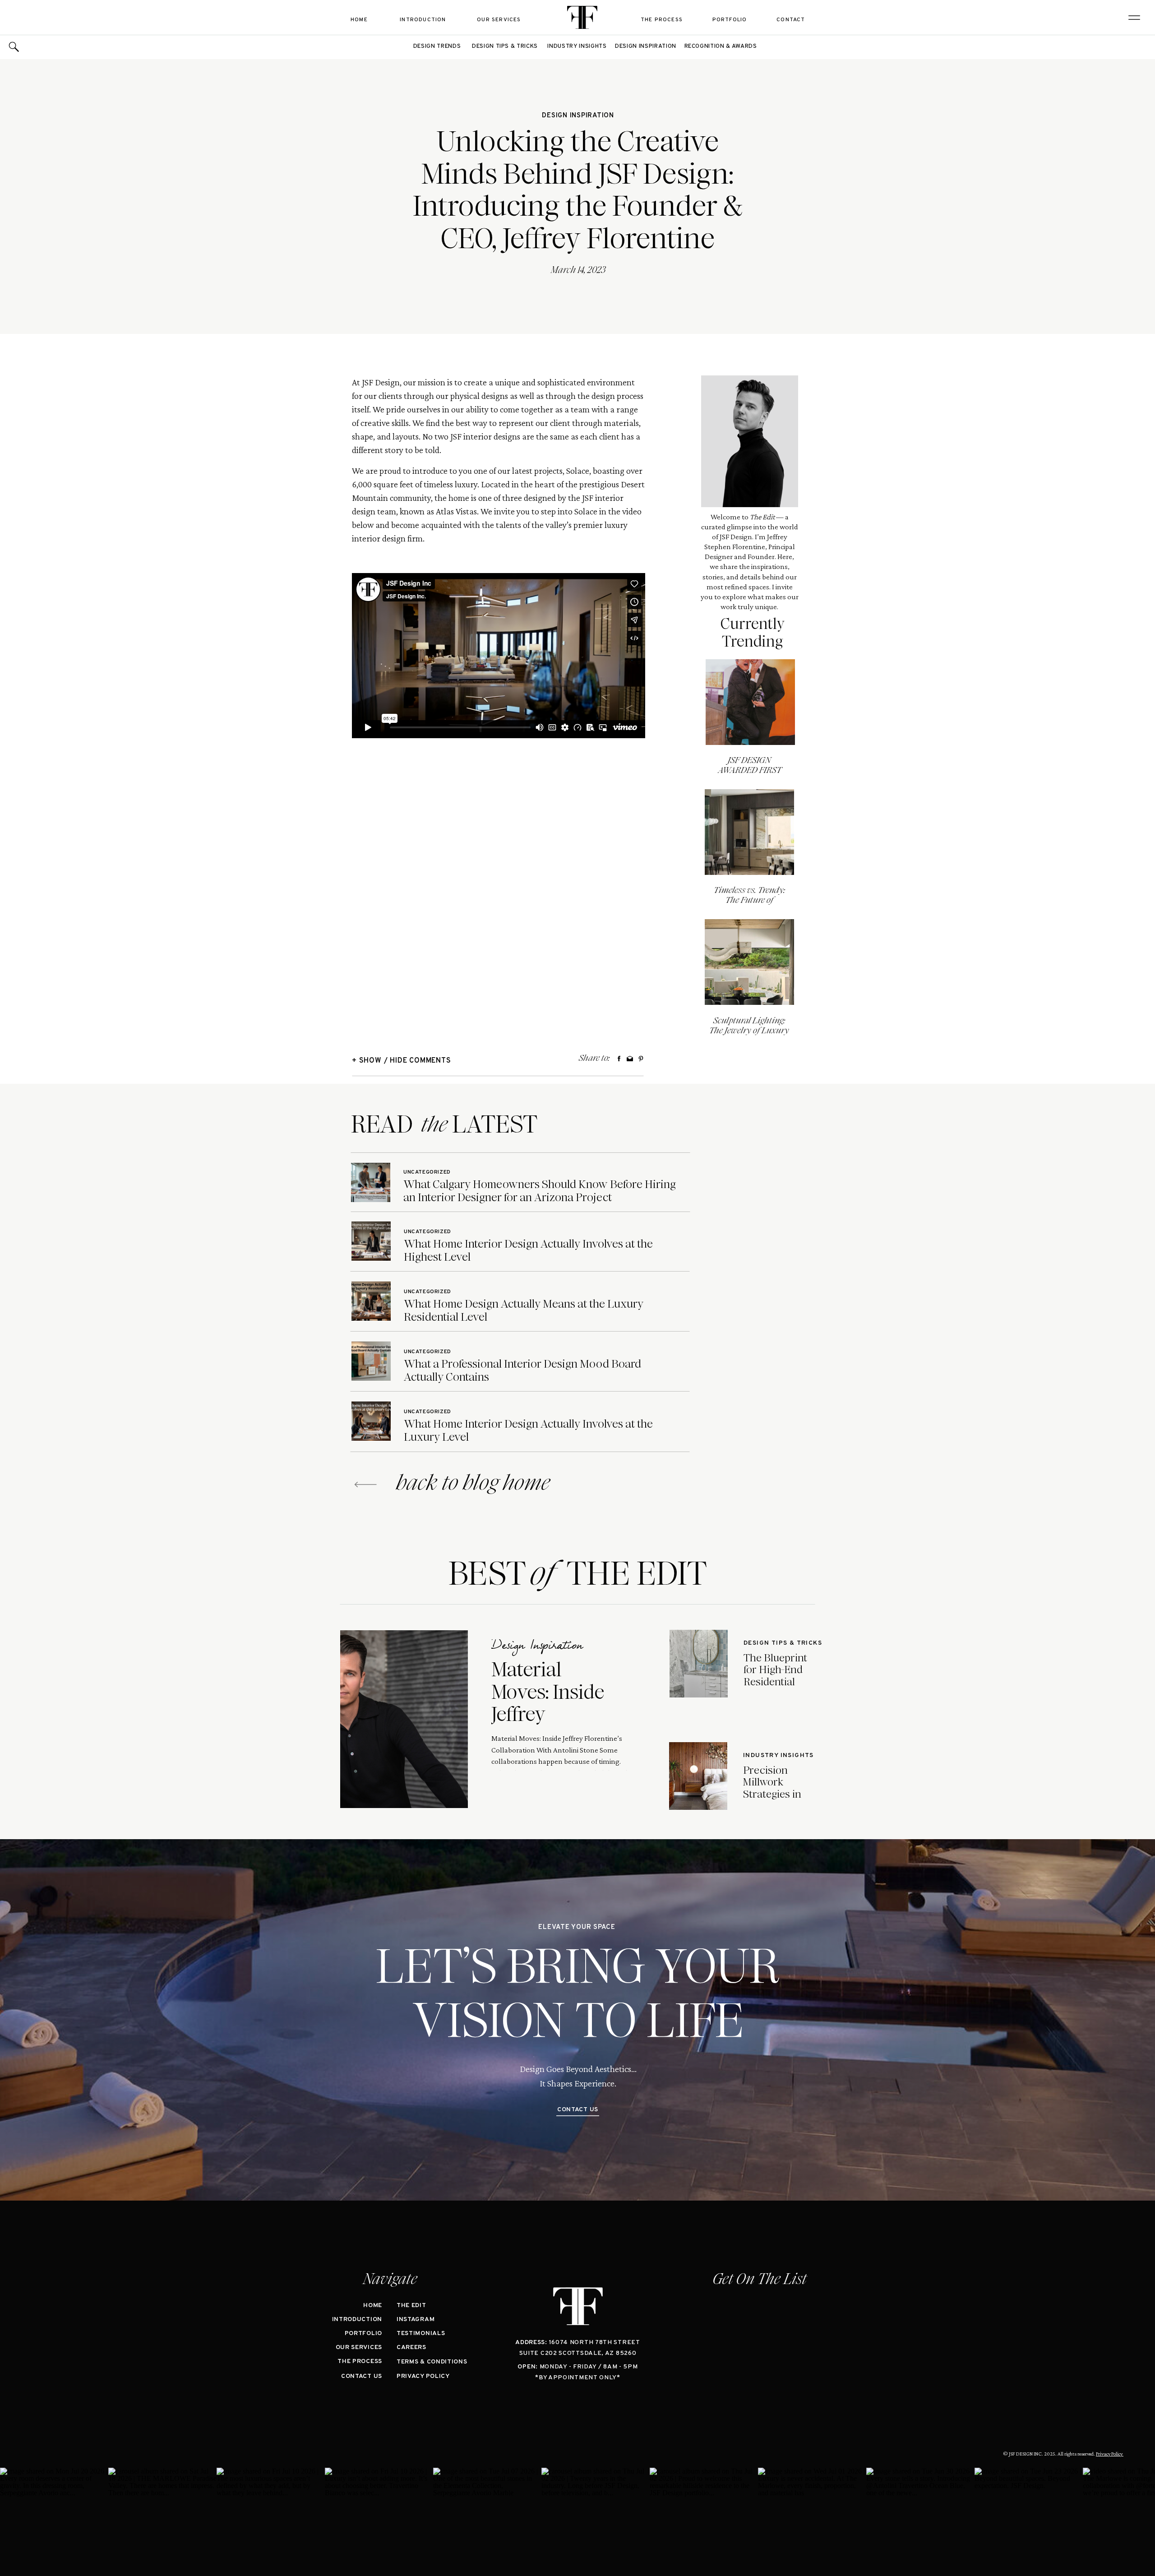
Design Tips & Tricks (783, 1643)
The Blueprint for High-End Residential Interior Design (779, 1676)
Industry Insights (778, 1755)
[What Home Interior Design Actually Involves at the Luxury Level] (371, 1421)
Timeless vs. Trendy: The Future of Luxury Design (749, 900)
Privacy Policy (1110, 2454)
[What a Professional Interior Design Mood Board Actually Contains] (371, 1361)
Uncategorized (427, 1172)
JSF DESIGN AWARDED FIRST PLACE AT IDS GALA (750, 770)
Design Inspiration (578, 116)
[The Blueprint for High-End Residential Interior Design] (699, 1664)
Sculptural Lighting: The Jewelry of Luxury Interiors (749, 1030)
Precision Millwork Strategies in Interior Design (778, 1788)
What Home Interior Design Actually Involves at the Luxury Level (528, 1430)
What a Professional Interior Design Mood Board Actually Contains (522, 1370)
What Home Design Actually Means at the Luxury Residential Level (524, 1310)
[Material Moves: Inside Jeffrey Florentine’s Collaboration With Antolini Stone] (404, 1719)
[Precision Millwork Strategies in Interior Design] (698, 1776)
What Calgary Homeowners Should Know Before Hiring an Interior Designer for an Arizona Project (540, 1191)
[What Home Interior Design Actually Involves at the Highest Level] (371, 1241)
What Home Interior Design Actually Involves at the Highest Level (528, 1250)
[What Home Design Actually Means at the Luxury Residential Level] (371, 1301)
